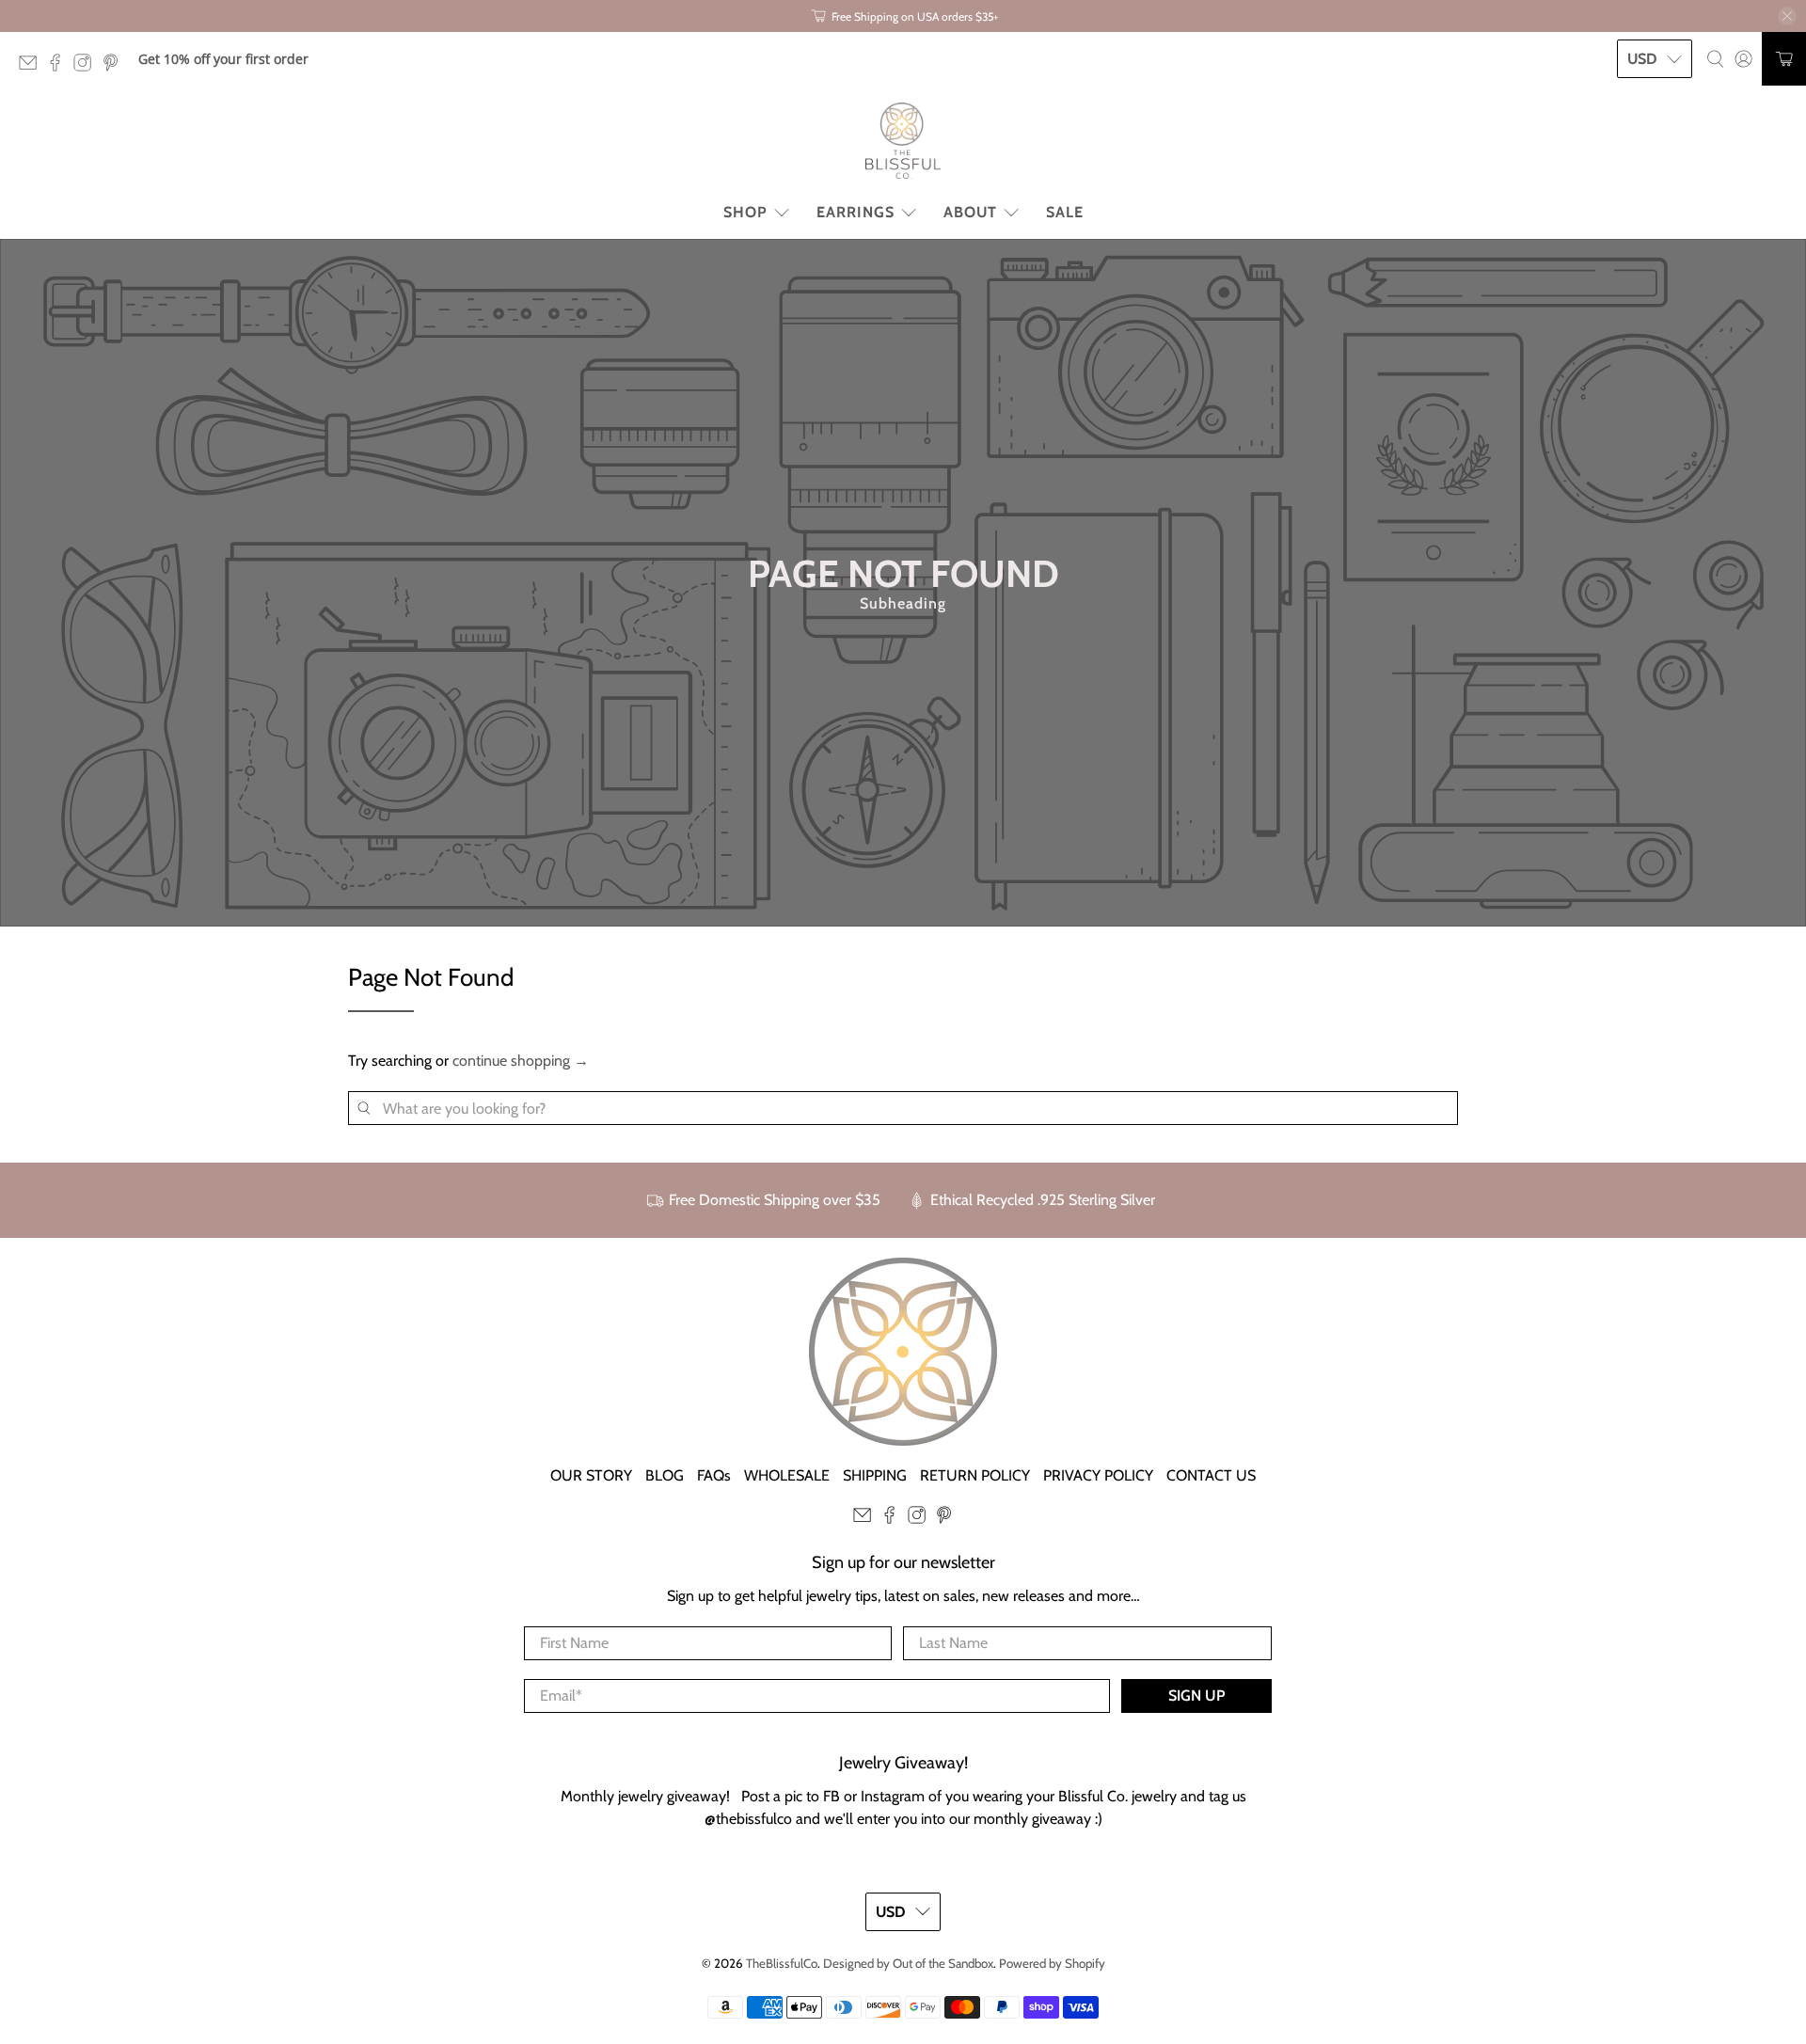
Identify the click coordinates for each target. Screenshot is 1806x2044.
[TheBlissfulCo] (903, 141)
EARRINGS (855, 212)
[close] (1787, 16)
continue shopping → (521, 1061)
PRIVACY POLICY (1098, 1475)
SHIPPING (875, 1475)
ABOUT (970, 212)
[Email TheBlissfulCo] (32, 66)
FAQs (714, 1475)
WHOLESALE (787, 1475)
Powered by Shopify (1052, 1963)
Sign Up (1196, 1695)
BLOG (665, 1475)
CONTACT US (1211, 1475)
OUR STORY (591, 1475)
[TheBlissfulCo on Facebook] (60, 66)
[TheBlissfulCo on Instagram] (87, 66)
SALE (1065, 212)
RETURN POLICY (975, 1475)
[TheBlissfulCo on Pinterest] (115, 66)
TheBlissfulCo (782, 1963)
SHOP (745, 212)
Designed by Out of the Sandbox (908, 1963)
